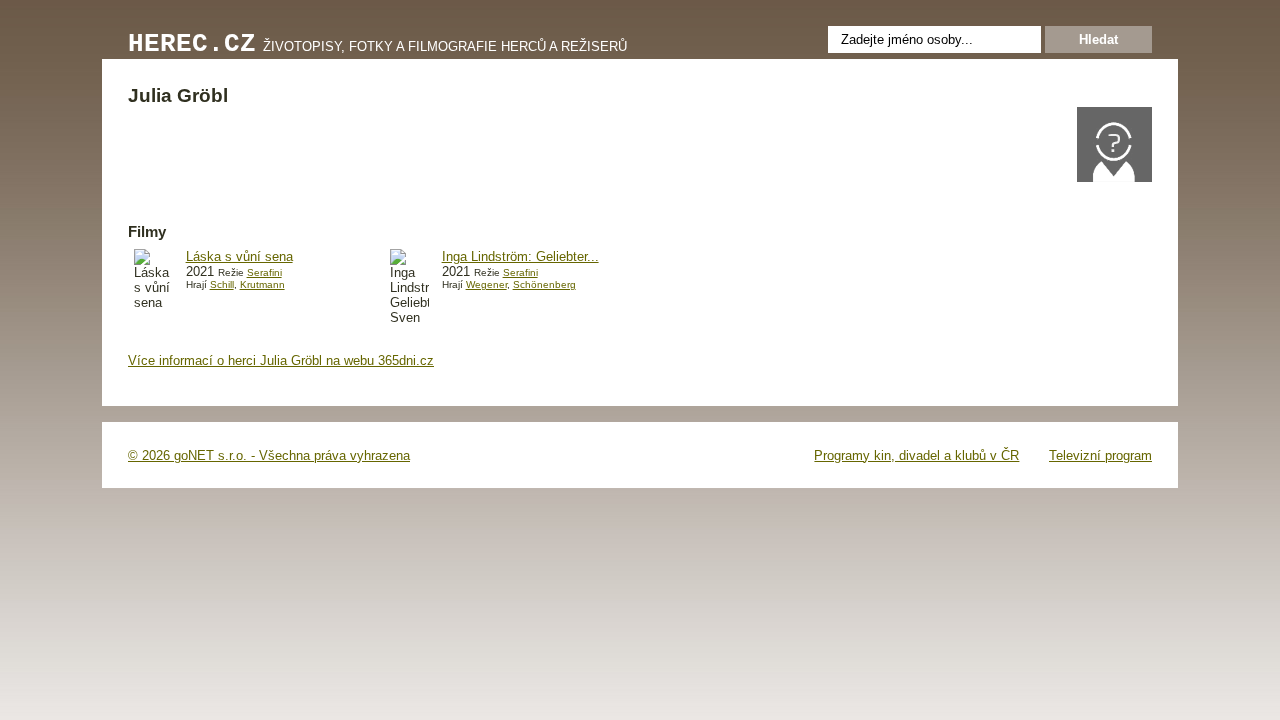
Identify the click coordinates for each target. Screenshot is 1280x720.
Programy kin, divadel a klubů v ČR (916, 455)
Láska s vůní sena (239, 256)
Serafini (264, 272)
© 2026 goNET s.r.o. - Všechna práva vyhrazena (269, 455)
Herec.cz (192, 44)
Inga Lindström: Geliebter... (520, 256)
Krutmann (262, 284)
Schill (222, 284)
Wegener (486, 284)
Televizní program (1100, 455)
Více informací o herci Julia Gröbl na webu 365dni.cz (281, 360)
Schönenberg (544, 284)
